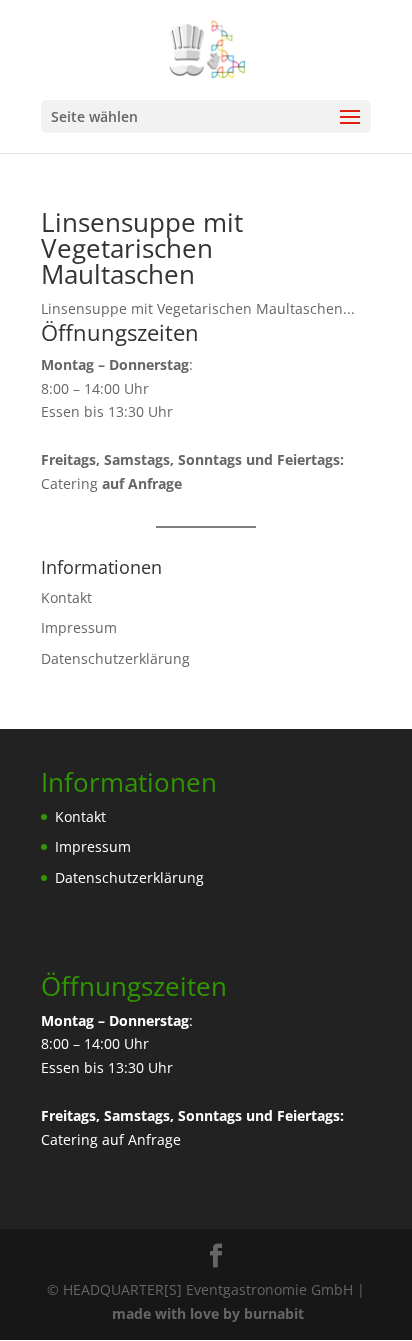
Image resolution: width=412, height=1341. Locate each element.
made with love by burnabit (208, 1313)
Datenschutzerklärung (115, 658)
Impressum (79, 627)
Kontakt (66, 597)
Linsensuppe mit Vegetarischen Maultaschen (142, 248)
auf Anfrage (141, 1139)
